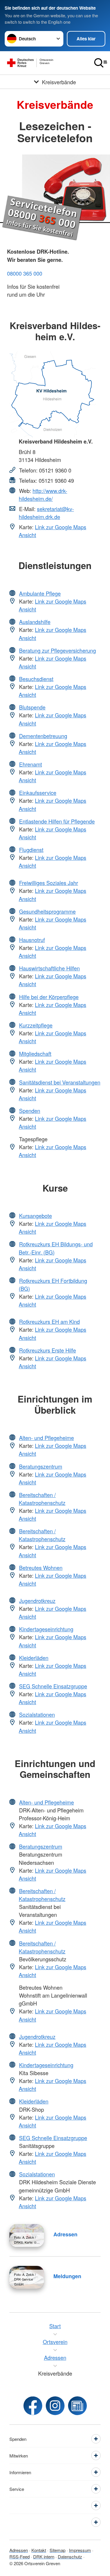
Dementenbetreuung (43, 736)
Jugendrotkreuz (37, 1601)
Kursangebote (35, 1216)
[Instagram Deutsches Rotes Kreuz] (55, 2406)
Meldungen (67, 2276)
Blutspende (32, 707)
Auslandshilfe (35, 622)
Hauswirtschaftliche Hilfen (49, 968)
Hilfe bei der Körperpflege (49, 997)
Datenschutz (70, 2557)
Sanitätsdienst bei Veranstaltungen (60, 1082)
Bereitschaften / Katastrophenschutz (42, 1499)
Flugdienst (31, 850)
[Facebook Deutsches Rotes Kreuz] (33, 2406)
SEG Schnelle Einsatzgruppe (53, 1686)
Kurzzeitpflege (36, 1025)
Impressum (80, 2550)
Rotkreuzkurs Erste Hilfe (48, 1350)
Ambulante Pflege (40, 593)
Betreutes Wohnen (41, 1568)
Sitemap (57, 2550)
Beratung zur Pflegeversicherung (57, 650)
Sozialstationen (37, 1714)
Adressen (65, 2234)
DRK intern (44, 2557)
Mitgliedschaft (35, 1054)
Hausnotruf (32, 940)
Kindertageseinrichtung (46, 1629)
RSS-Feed (20, 2557)
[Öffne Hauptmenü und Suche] (101, 63)
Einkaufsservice (38, 793)
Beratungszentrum (41, 1466)
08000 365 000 (25, 273)
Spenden (30, 1111)
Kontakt (39, 2550)
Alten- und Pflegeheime (46, 1438)
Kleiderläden (34, 1658)
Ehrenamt (31, 764)
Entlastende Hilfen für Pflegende (57, 821)
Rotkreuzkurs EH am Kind (49, 1321)
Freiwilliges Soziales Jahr (49, 883)
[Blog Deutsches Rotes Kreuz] (77, 2406)
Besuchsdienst (36, 679)
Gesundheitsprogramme (47, 911)
